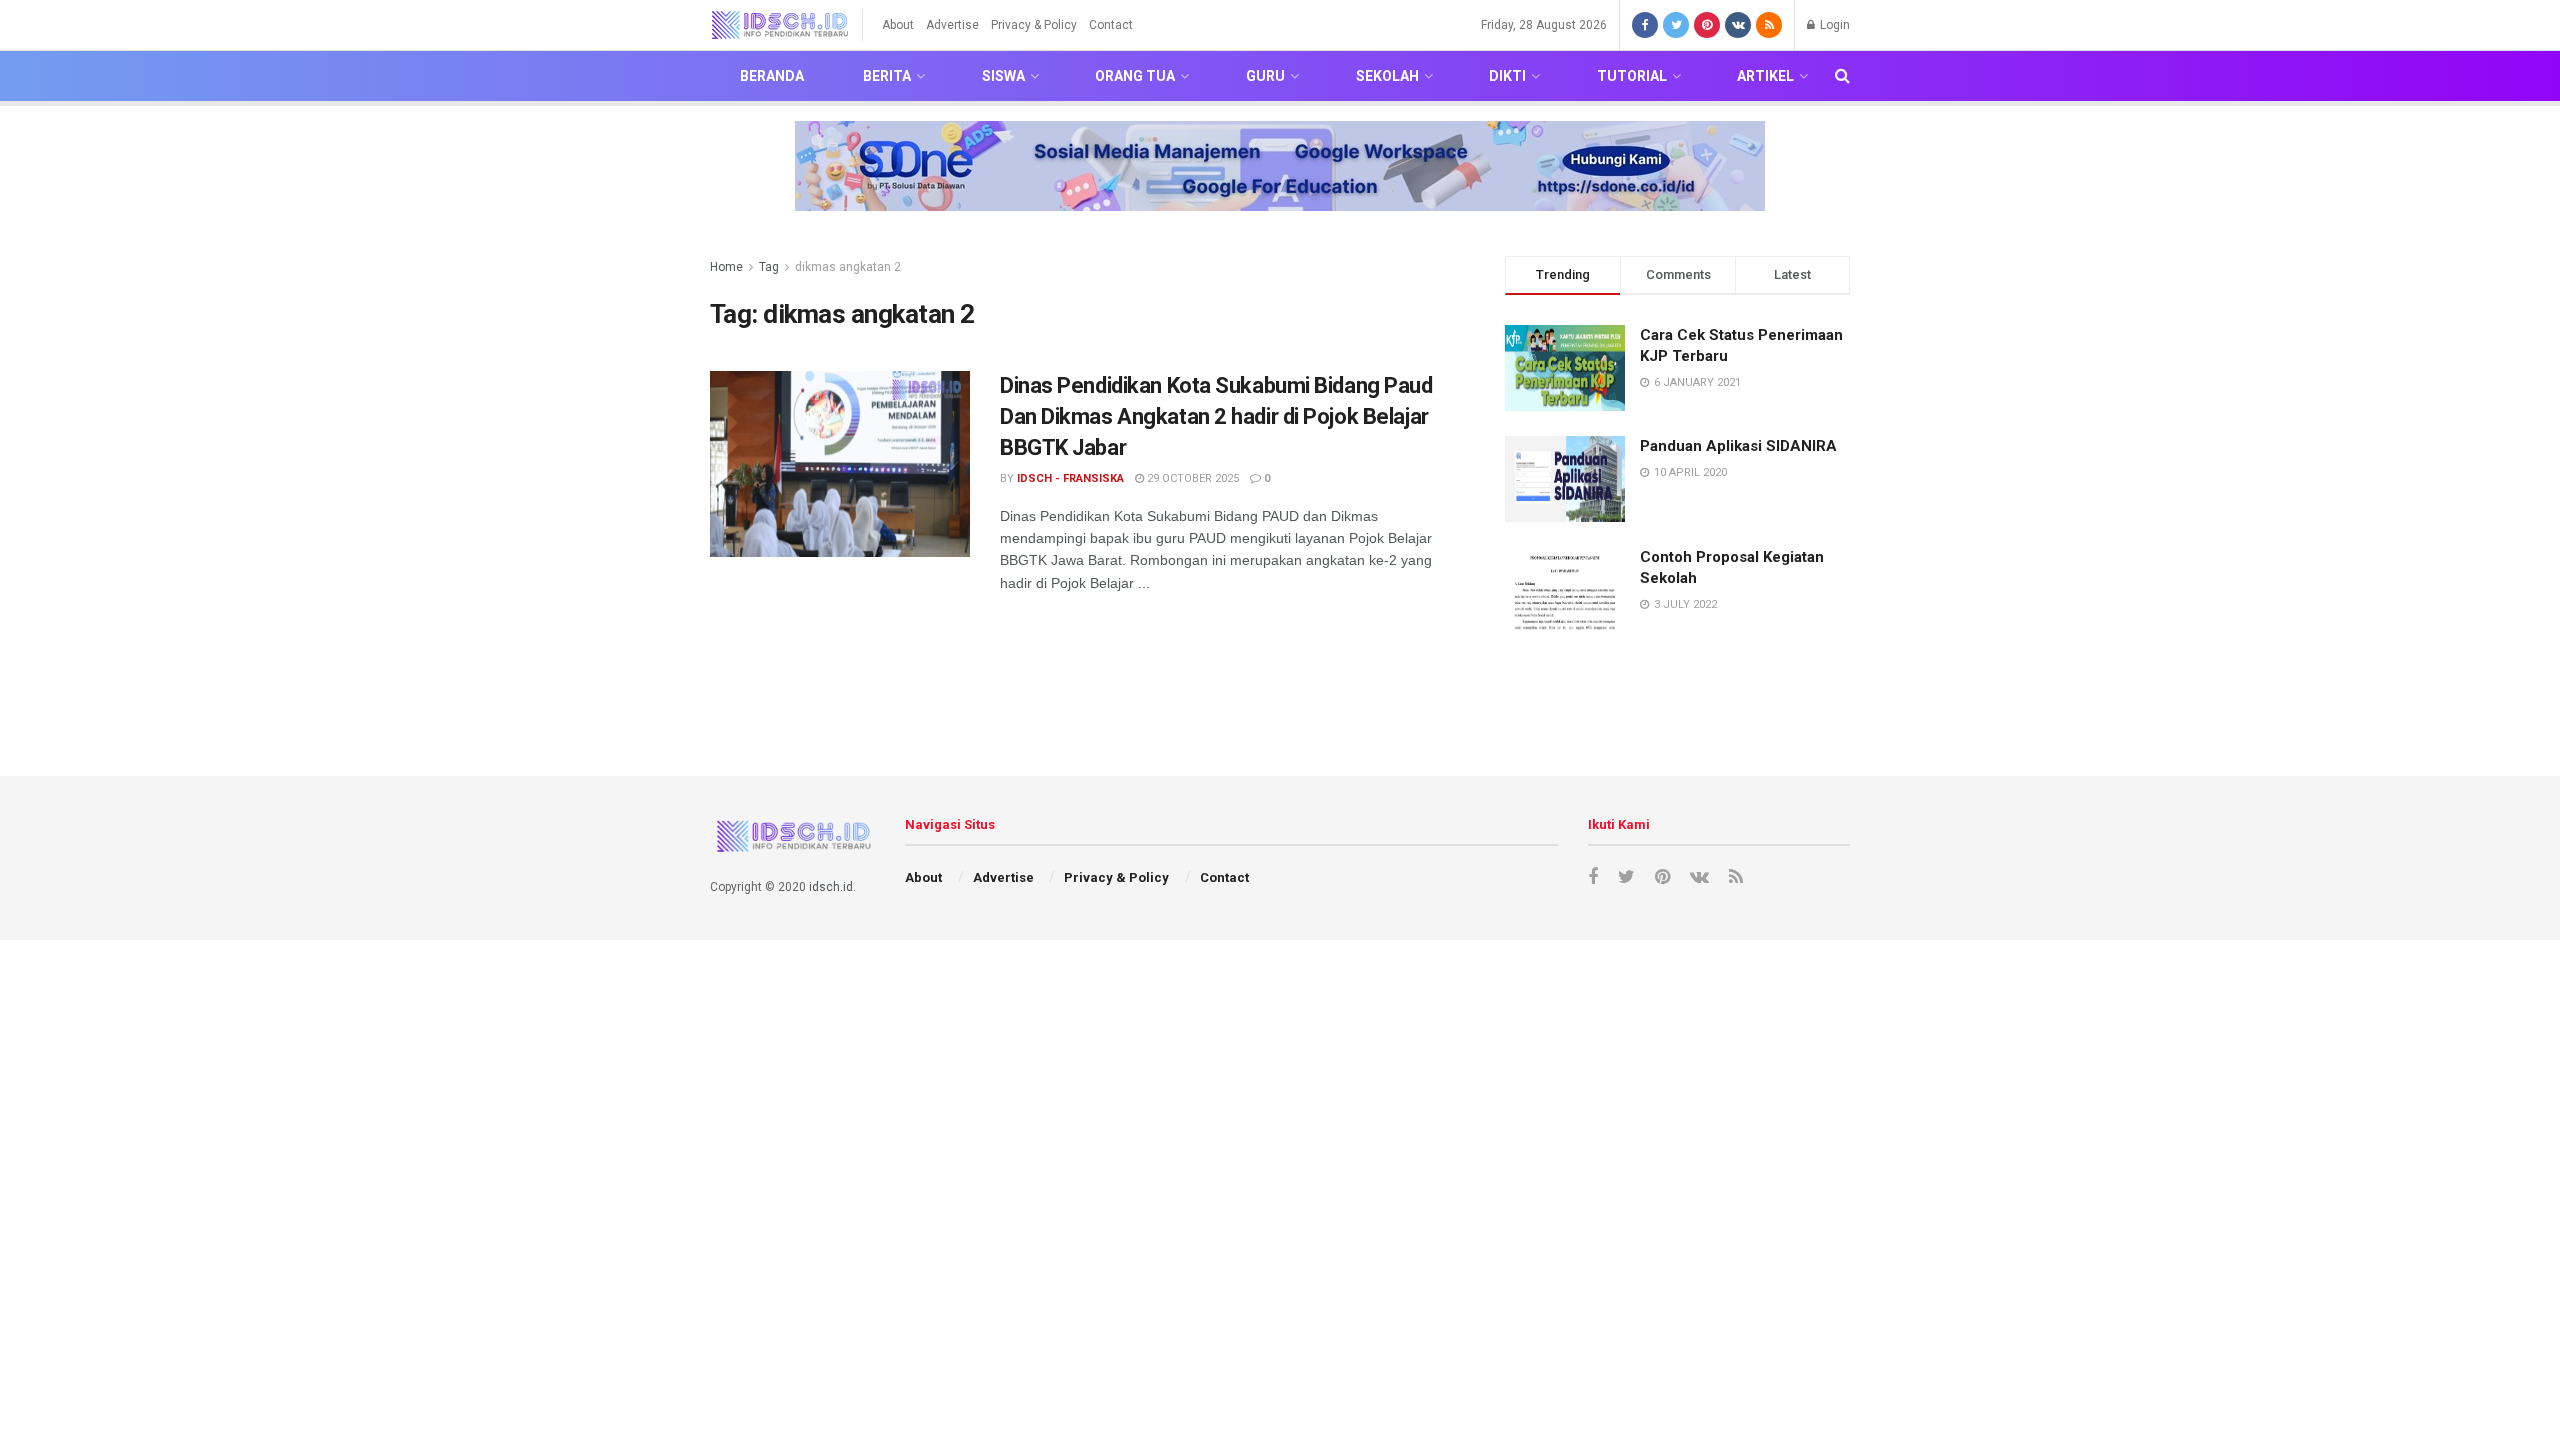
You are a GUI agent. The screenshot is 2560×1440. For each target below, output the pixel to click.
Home (726, 267)
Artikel (1765, 76)
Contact (1111, 25)
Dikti (1507, 76)
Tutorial (1632, 76)
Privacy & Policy (1034, 25)
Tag (769, 267)
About (898, 25)
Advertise (952, 25)
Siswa (1003, 76)
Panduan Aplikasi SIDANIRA (1738, 446)
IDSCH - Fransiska (1070, 478)
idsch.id (831, 887)
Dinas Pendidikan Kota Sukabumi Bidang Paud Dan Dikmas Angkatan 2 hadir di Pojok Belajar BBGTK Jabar (1216, 416)
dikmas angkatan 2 (848, 267)
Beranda (772, 76)
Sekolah (1387, 76)
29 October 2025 (1191, 478)
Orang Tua (1135, 76)
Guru (1265, 76)
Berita (887, 76)
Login (1833, 25)
